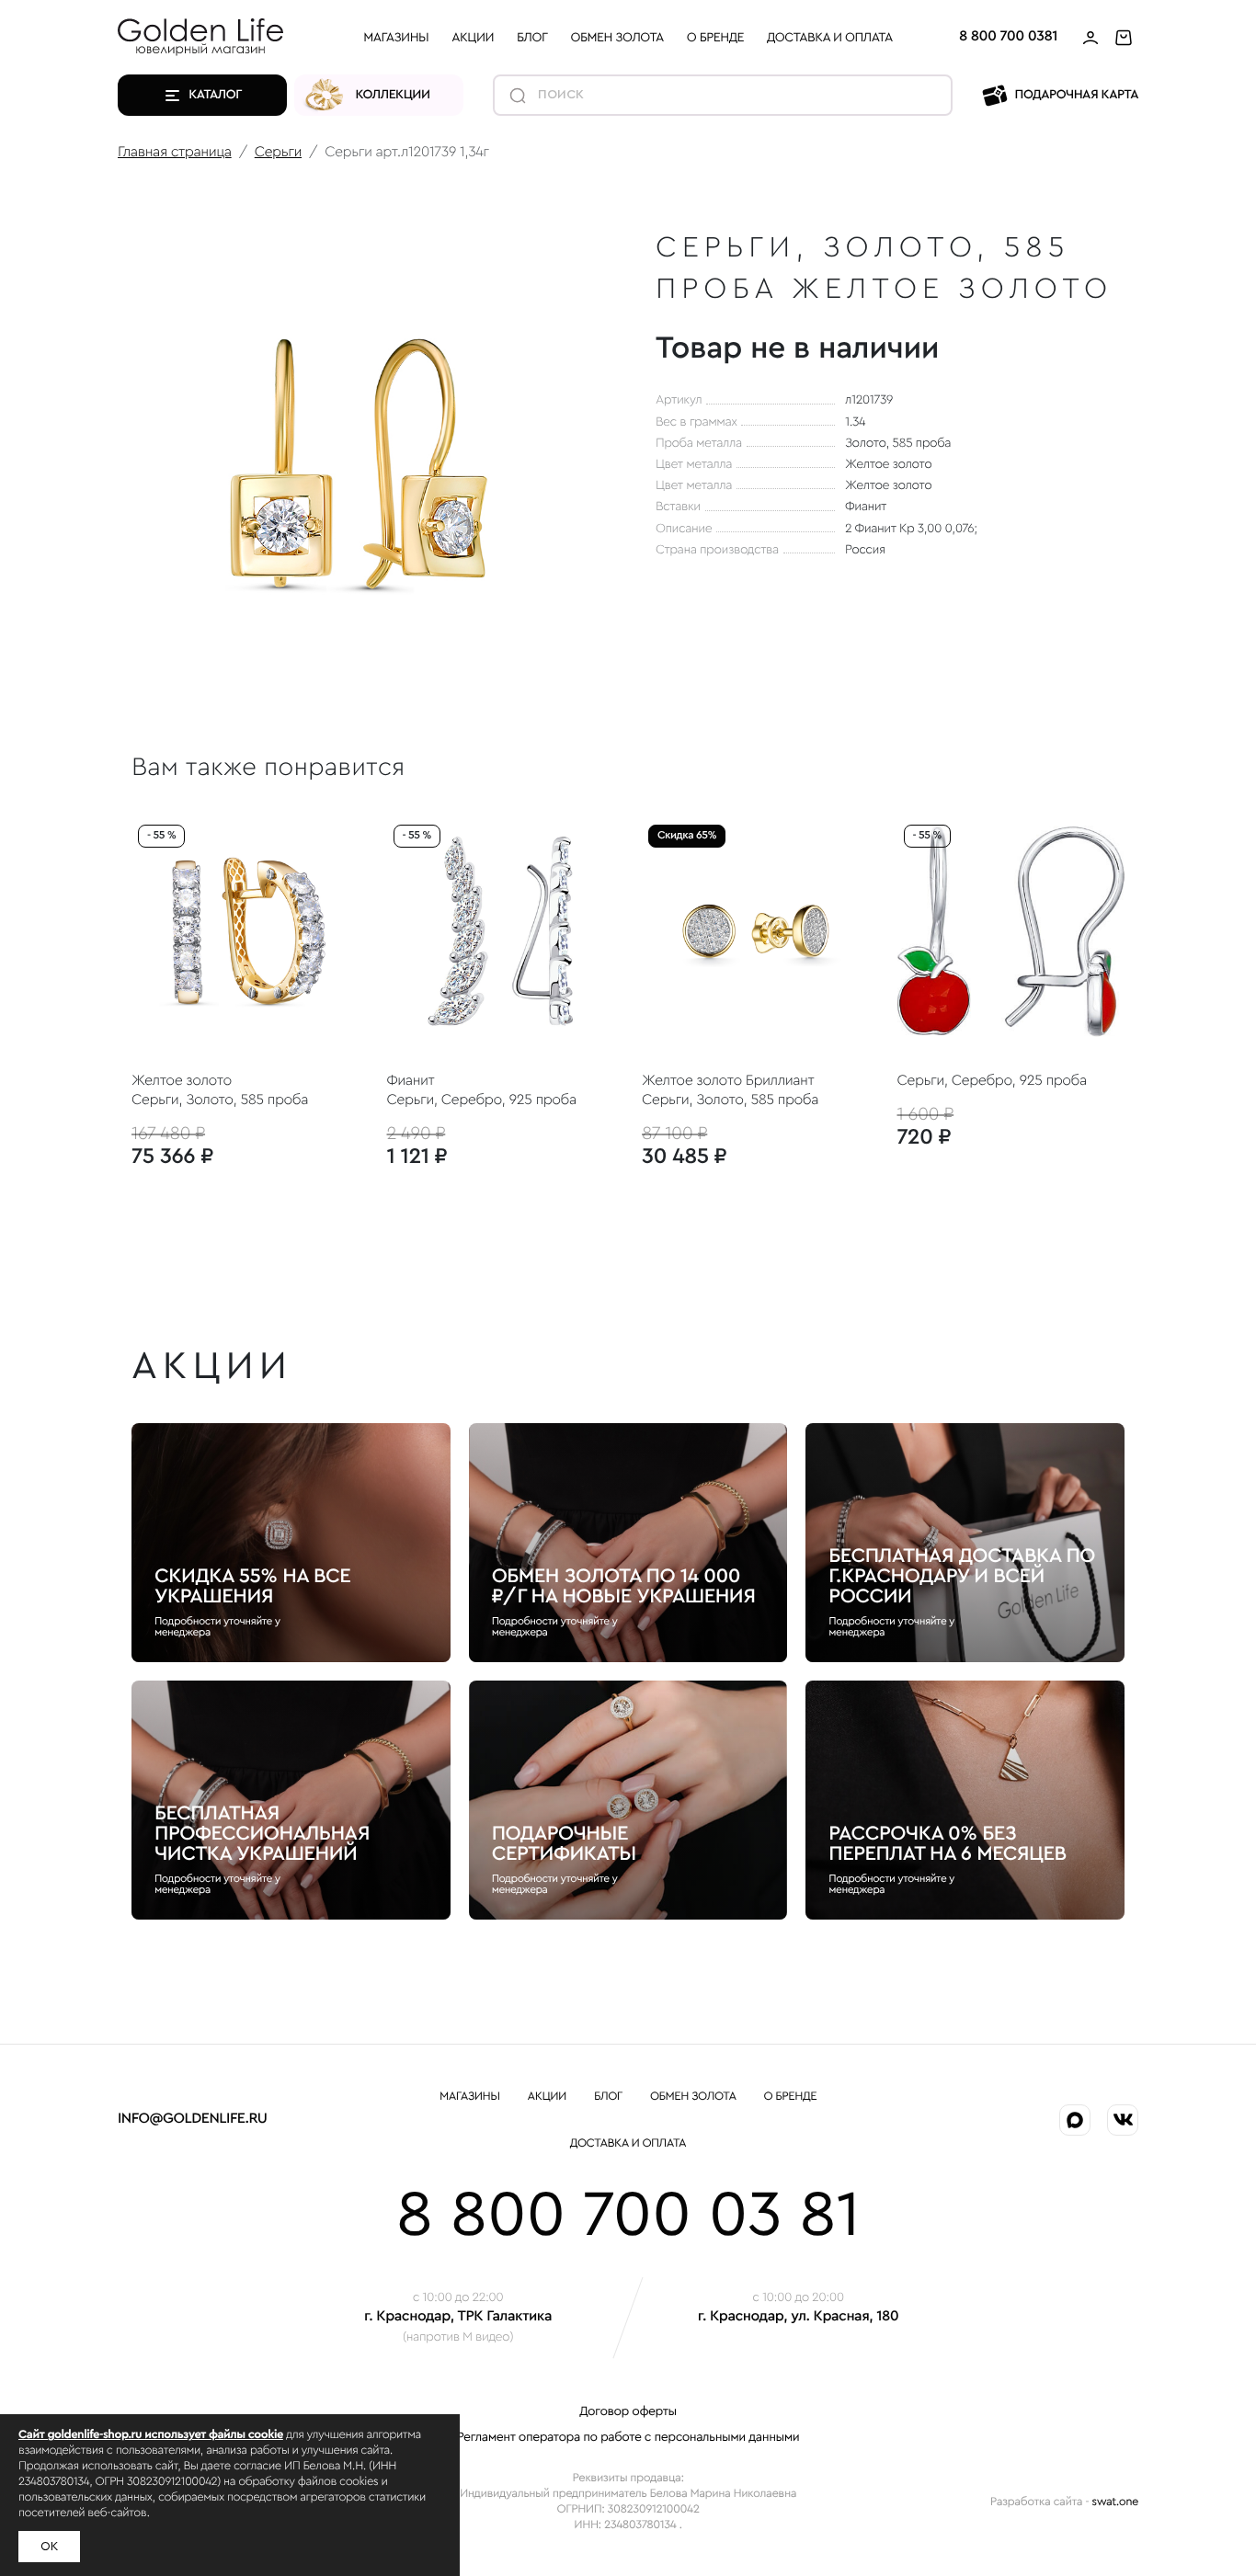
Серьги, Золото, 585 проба (220, 1100)
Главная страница (175, 153)
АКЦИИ (473, 37)
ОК (49, 2547)
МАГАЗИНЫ (396, 37)
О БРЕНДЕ (715, 37)
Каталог (215, 95)
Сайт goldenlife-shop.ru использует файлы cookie (151, 2435)
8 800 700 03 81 (628, 2216)
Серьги (278, 153)
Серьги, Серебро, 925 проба (482, 1100)
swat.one (1115, 2502)
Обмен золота (617, 37)
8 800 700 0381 (1008, 37)
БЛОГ (532, 37)
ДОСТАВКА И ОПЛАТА (830, 37)
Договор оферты (628, 2411)
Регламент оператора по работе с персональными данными (628, 2437)
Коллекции (393, 95)
